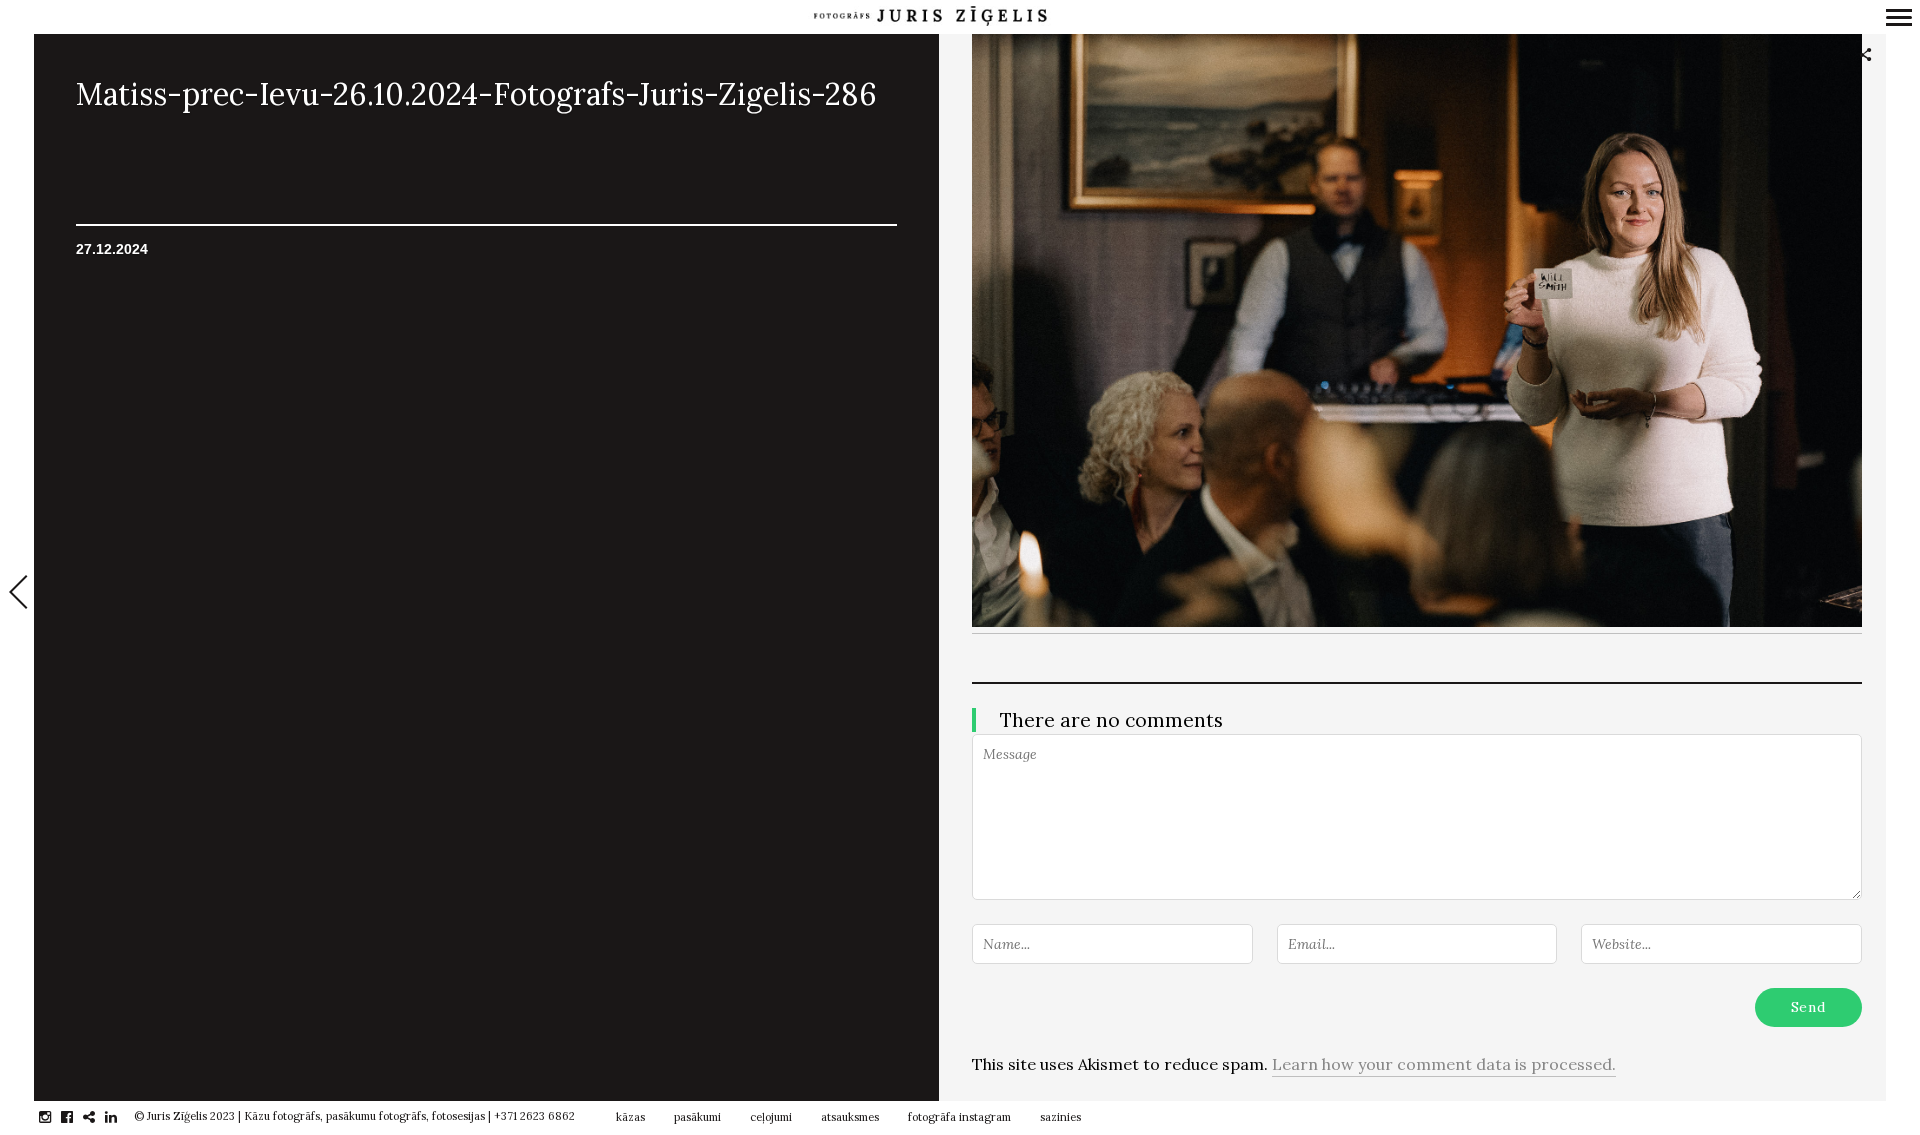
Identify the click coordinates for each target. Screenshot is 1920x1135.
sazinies (1060, 1117)
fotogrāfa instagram (959, 1117)
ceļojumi (771, 1117)
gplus (99, 1117)
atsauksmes (850, 1117)
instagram (55, 1117)
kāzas (630, 1117)
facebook (77, 1117)
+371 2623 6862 (534, 1116)
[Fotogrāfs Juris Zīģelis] (930, 16)
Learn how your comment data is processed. (1444, 1064)
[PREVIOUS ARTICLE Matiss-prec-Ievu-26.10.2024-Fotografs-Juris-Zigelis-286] (17, 594)
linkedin (121, 1117)
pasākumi (697, 1117)
